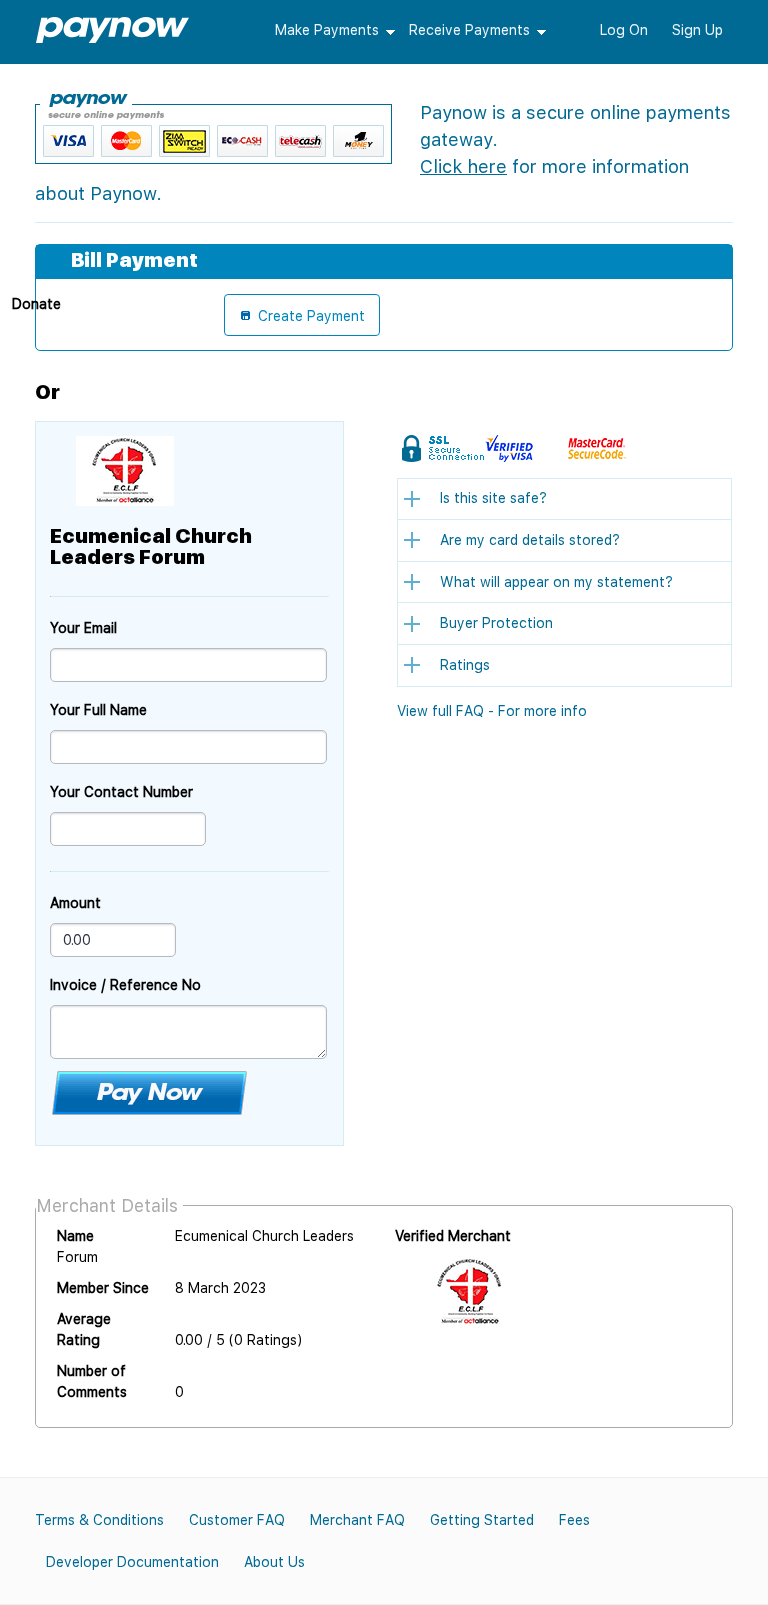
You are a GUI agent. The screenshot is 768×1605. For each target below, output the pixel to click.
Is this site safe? (493, 498)
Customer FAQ (237, 1520)
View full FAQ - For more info (492, 711)
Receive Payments (469, 30)
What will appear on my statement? (556, 582)
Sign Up (697, 30)
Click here (463, 166)
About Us (274, 1562)
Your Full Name (98, 710)
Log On (624, 30)
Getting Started (482, 1520)
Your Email (83, 628)
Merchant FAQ (357, 1520)
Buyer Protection (496, 623)
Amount (75, 903)
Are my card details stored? (530, 540)
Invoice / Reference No (125, 985)
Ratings (465, 665)
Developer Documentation (132, 1562)
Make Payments (327, 30)
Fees (574, 1520)
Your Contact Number (121, 792)
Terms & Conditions (99, 1520)
